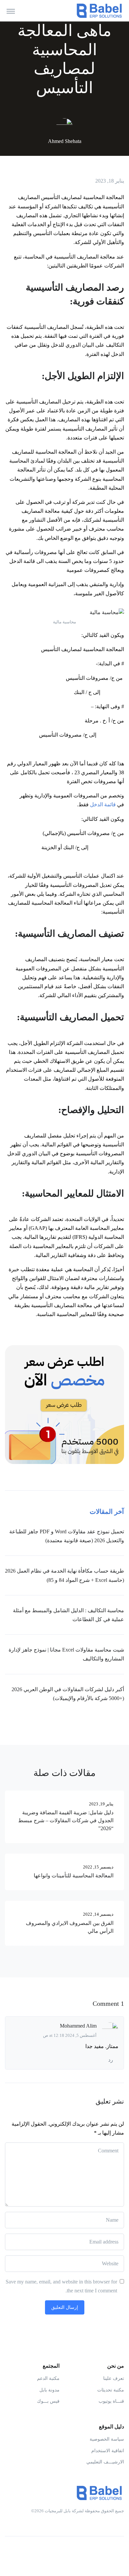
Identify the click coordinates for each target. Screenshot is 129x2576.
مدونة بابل (49, 2390)
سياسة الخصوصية (107, 2439)
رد (111, 2060)
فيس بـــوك (48, 2401)
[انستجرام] (106, 2552)
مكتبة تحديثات (111, 2390)
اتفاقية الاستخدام (108, 2451)
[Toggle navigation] (11, 11)
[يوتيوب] (92, 2552)
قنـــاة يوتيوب (111, 2401)
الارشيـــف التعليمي (105, 2462)
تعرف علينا (114, 2378)
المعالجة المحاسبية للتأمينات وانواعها (74, 1876)
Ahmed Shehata (65, 141)
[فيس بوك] (119, 2552)
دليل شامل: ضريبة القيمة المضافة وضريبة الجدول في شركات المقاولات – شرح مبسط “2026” (66, 1820)
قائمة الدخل (104, 804)
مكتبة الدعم (48, 2378)
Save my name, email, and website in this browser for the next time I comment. (61, 2286)
